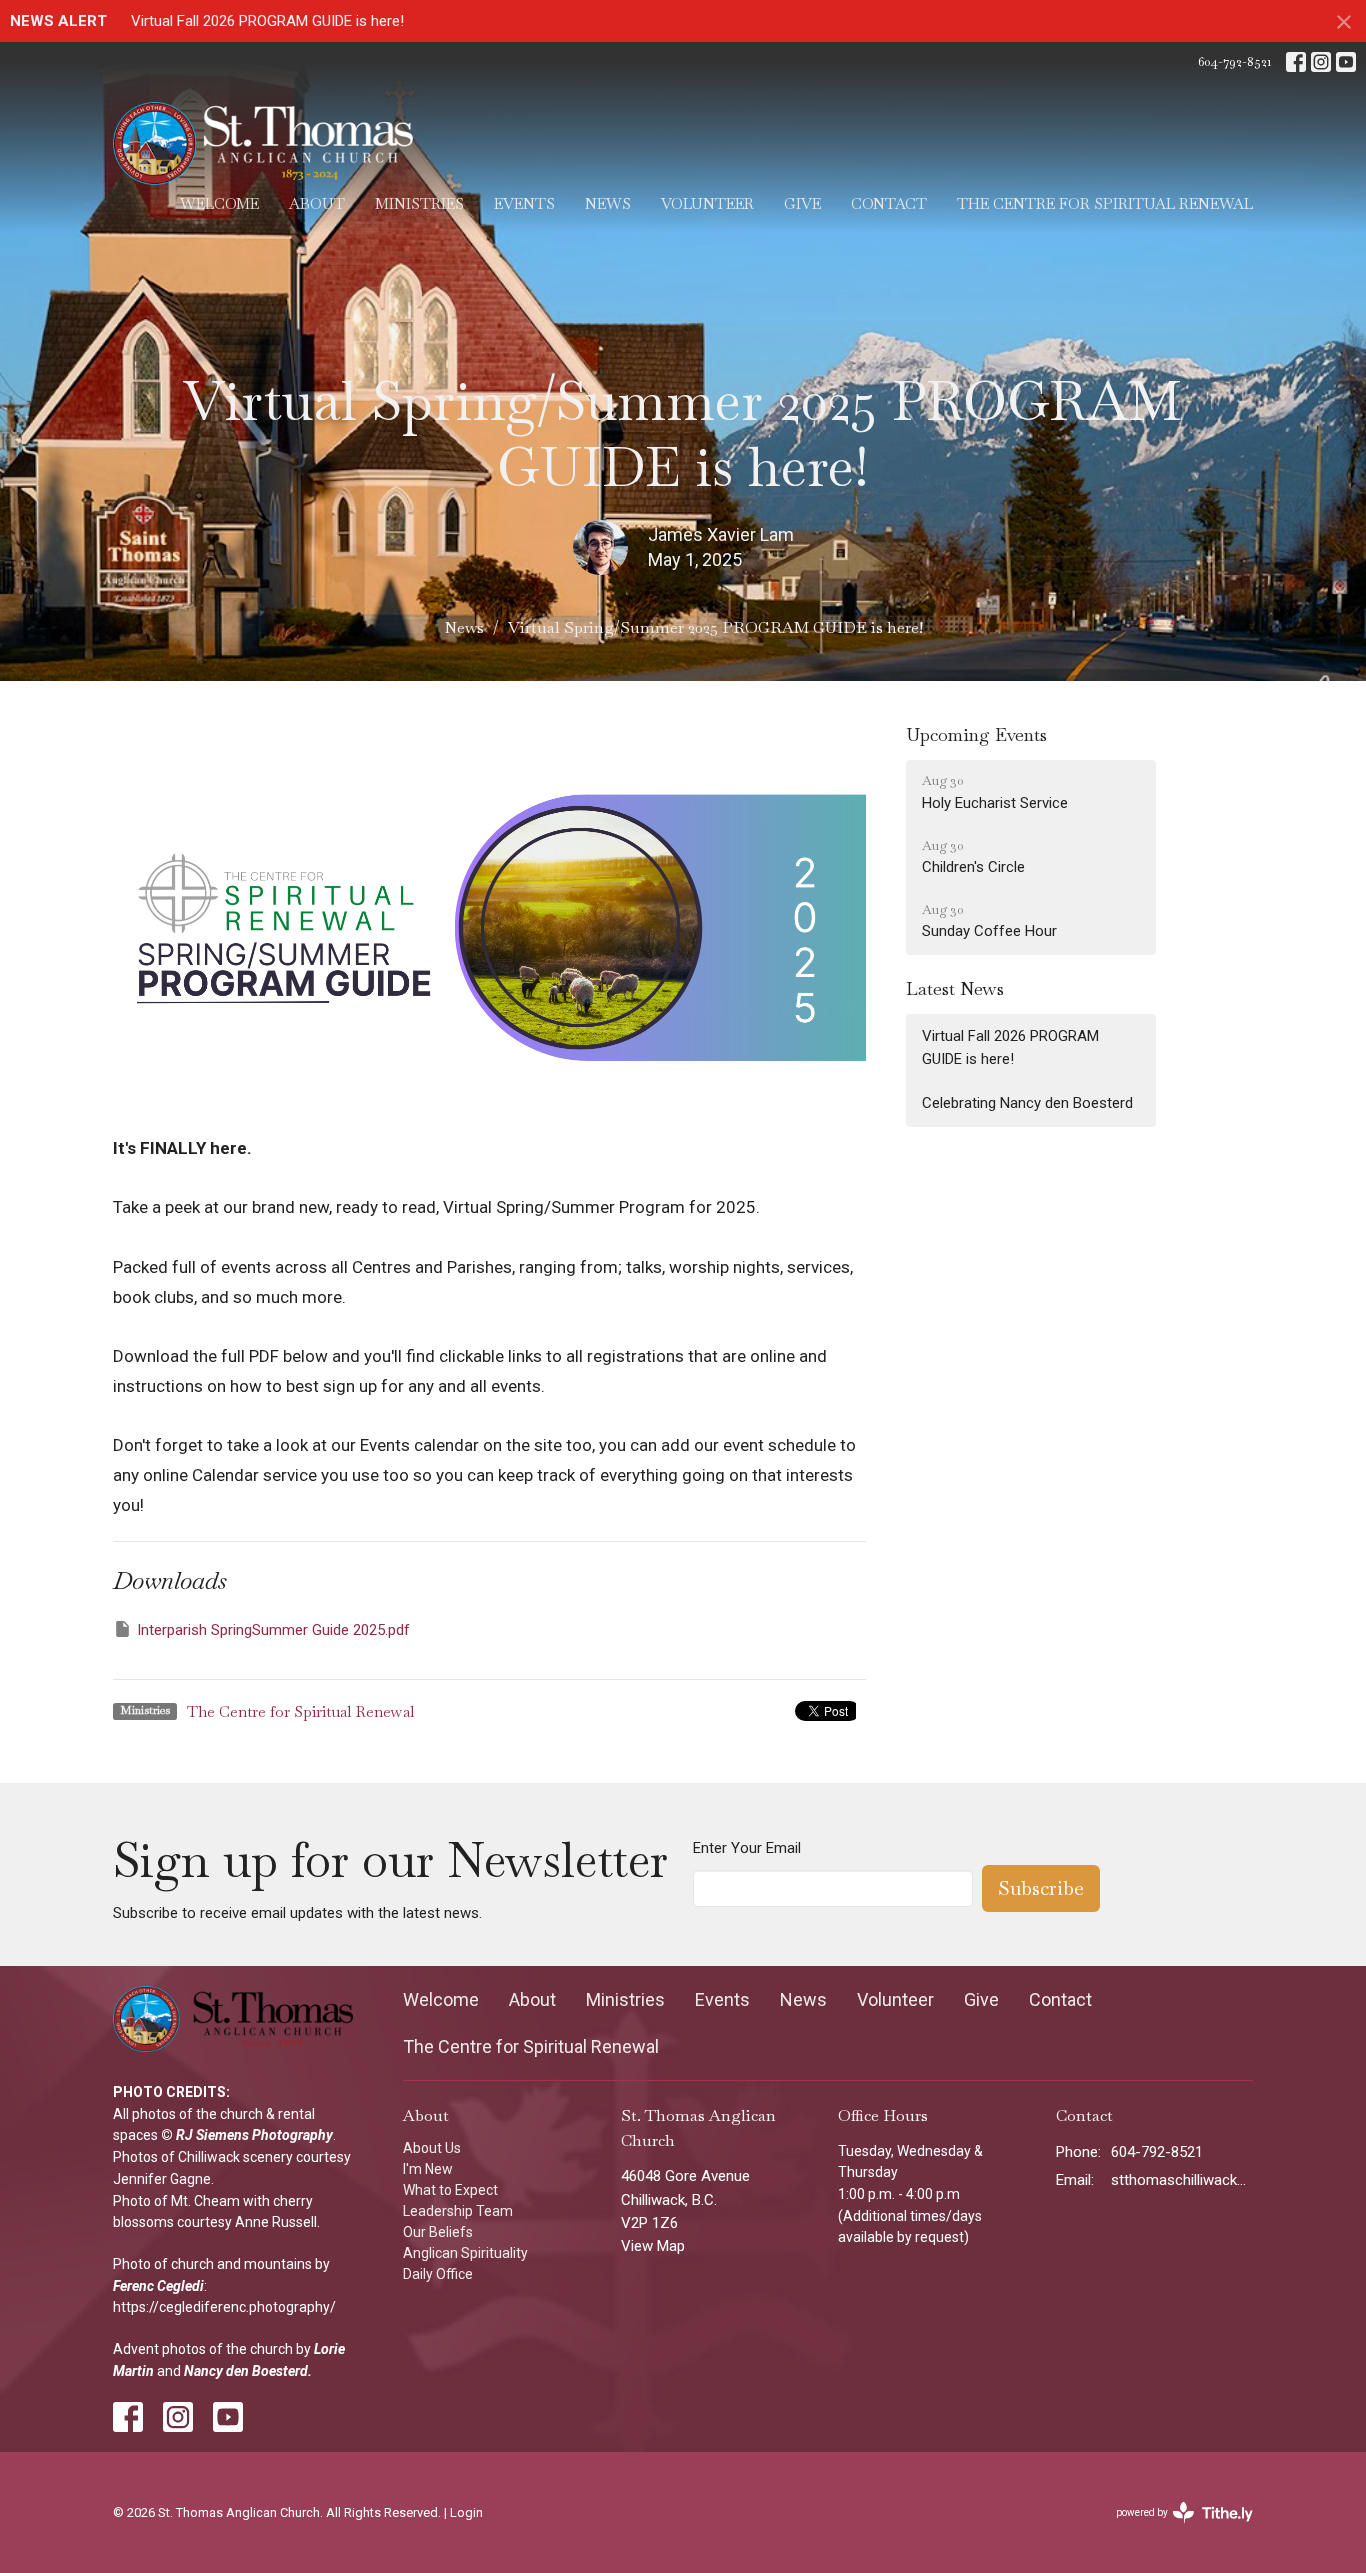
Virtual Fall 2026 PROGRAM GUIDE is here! (267, 21)
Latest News (955, 988)
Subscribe (1041, 1888)
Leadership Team (458, 2211)
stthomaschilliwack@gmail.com (1182, 2180)
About (317, 203)
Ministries (419, 203)
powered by (1178, 2530)
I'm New (428, 2169)
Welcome (219, 203)
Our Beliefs (438, 2232)
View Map (653, 2246)
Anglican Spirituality (465, 2253)
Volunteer (707, 203)
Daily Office (438, 2274)
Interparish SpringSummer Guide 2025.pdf (273, 1630)
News (608, 203)
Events (524, 203)
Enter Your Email (747, 1848)
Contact (889, 203)
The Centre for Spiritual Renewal (1105, 203)
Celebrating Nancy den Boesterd (1027, 1103)
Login (466, 2512)
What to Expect (450, 2190)
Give (802, 203)
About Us (432, 2148)
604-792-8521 (1234, 61)
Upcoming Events (976, 734)
